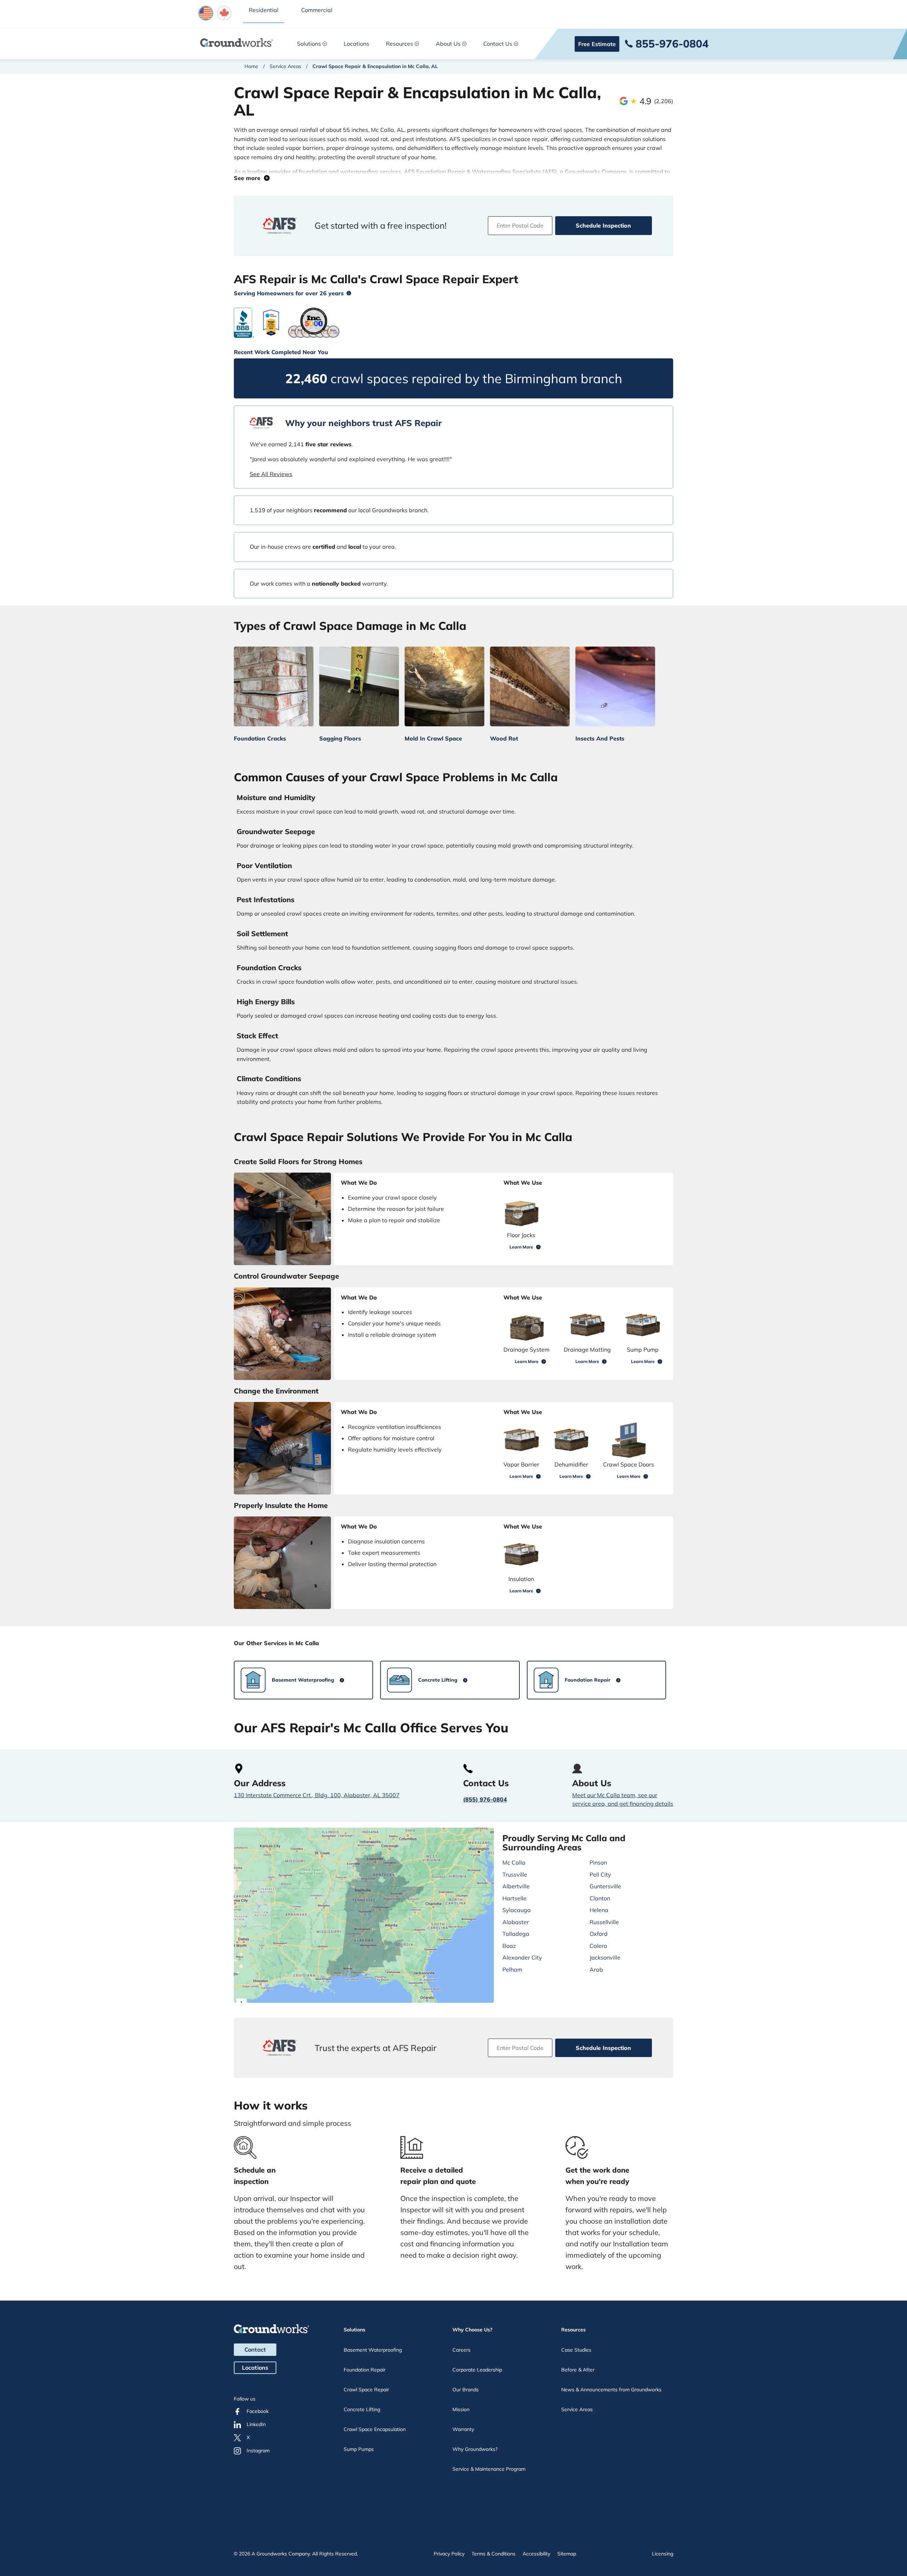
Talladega (516, 1934)
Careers (461, 2350)
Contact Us (498, 44)
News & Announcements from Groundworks (611, 2390)
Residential (264, 10)
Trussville (515, 1874)
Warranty (463, 2429)
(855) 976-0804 (485, 1799)
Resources (399, 44)
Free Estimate (597, 44)
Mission (461, 2409)
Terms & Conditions (494, 2554)
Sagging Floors (340, 738)
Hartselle (514, 1898)
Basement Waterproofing (373, 2350)
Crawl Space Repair (366, 2390)
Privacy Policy (449, 2554)
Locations (356, 44)
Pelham (512, 1969)
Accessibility (536, 2554)
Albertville (516, 1886)
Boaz (509, 1946)
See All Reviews (271, 474)
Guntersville (605, 1886)
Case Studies (576, 2350)
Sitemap (567, 2554)
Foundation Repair (365, 2370)
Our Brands (466, 2390)
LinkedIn (256, 2424)
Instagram (258, 2451)
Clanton (600, 1898)
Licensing (663, 2554)
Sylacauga (517, 1910)
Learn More (521, 1247)
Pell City (600, 1874)
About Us (448, 44)
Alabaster (516, 1922)
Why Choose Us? (472, 2330)
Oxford (599, 1934)
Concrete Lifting (362, 2409)
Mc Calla (514, 1862)
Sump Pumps (359, 2449)
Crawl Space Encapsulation (375, 2429)
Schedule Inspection (603, 225)
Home (251, 66)
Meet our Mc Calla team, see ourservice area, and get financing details (623, 1799)
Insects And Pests (600, 738)
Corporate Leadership (477, 2370)
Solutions (309, 44)
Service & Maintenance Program (489, 2469)
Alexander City (522, 1957)
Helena (599, 1910)
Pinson (598, 1862)
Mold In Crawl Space (433, 738)
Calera (598, 1946)
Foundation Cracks (260, 738)
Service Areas (285, 66)
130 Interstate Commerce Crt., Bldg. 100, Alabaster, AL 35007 (317, 1795)
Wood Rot (504, 738)
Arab (596, 1969)
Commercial (317, 10)
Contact (255, 2349)
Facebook (258, 2411)
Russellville (604, 1922)
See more (249, 178)
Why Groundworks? (475, 2449)
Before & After (578, 2370)
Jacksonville (605, 1957)
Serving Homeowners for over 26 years (289, 293)
